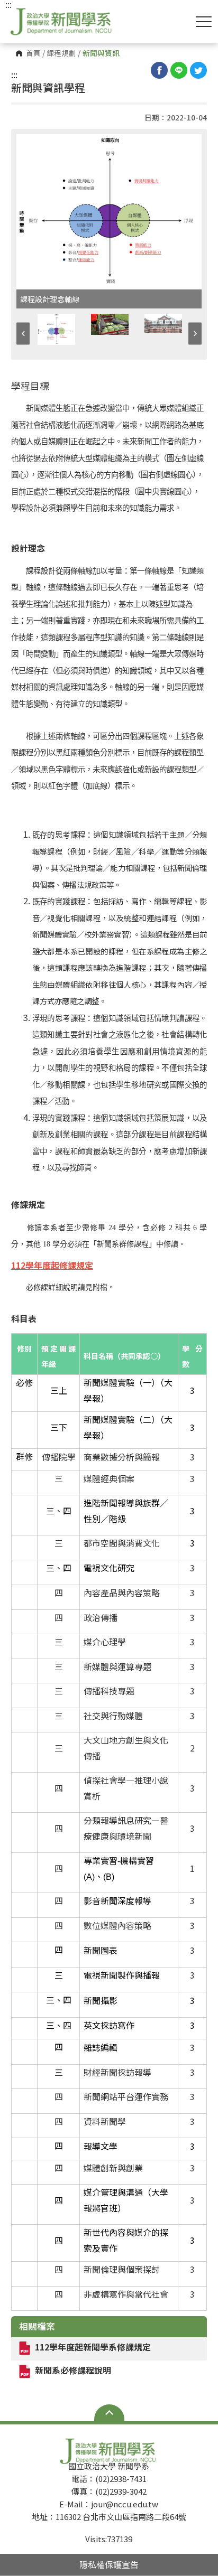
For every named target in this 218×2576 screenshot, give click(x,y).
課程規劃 (61, 53)
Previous (23, 334)
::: (14, 74)
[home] (62, 21)
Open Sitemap (109, 2413)
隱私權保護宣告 (109, 2564)
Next (195, 334)
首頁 (33, 53)
